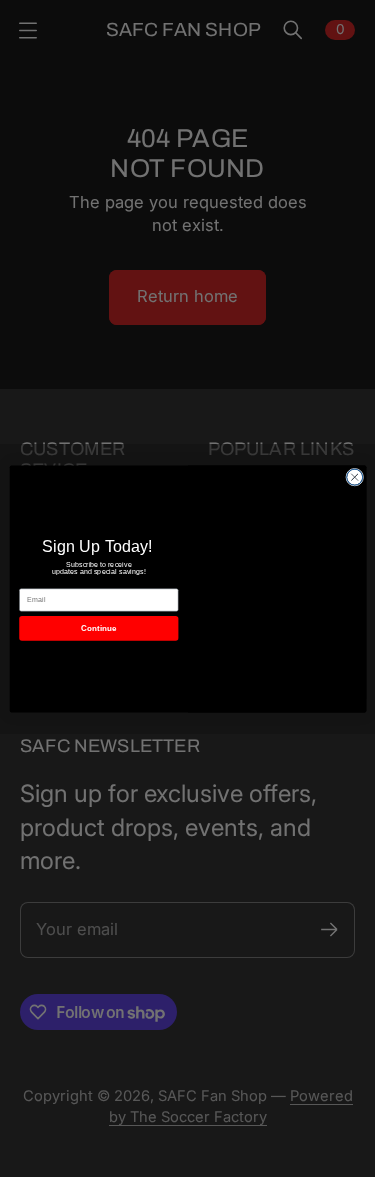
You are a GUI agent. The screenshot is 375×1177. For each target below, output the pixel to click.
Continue (98, 627)
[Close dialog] (354, 477)
